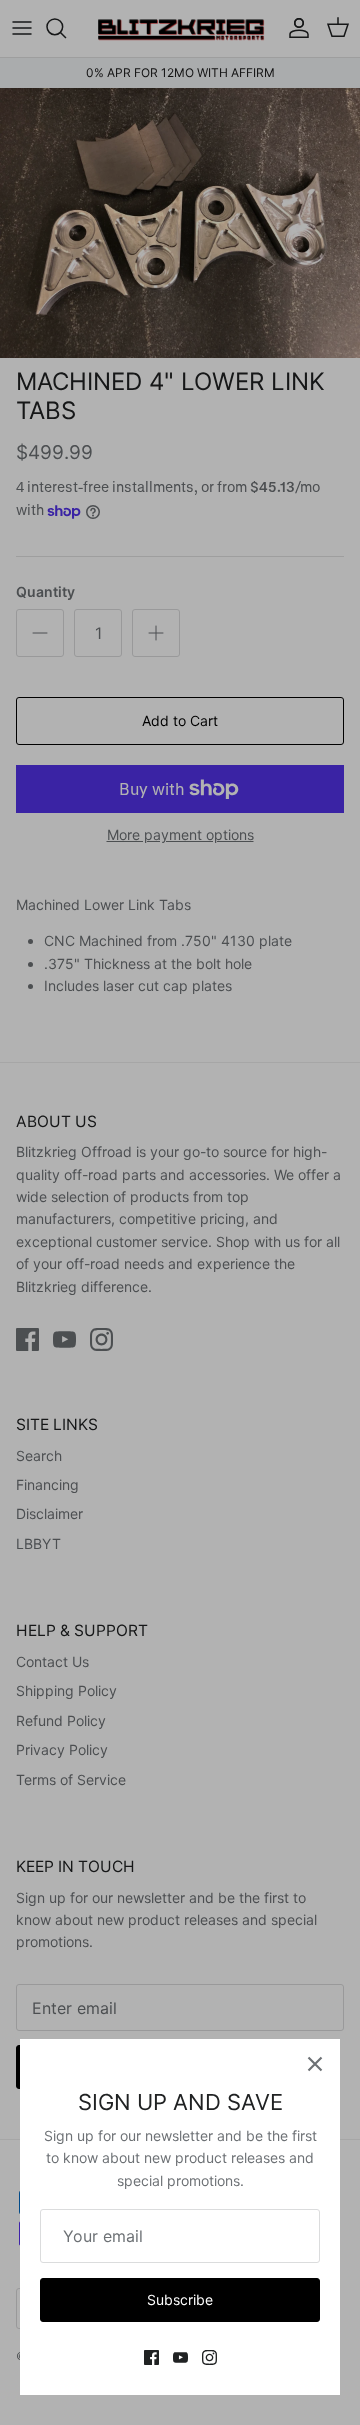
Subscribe (180, 2299)
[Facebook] (151, 2357)
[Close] (315, 2064)
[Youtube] (180, 2357)
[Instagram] (209, 2357)
